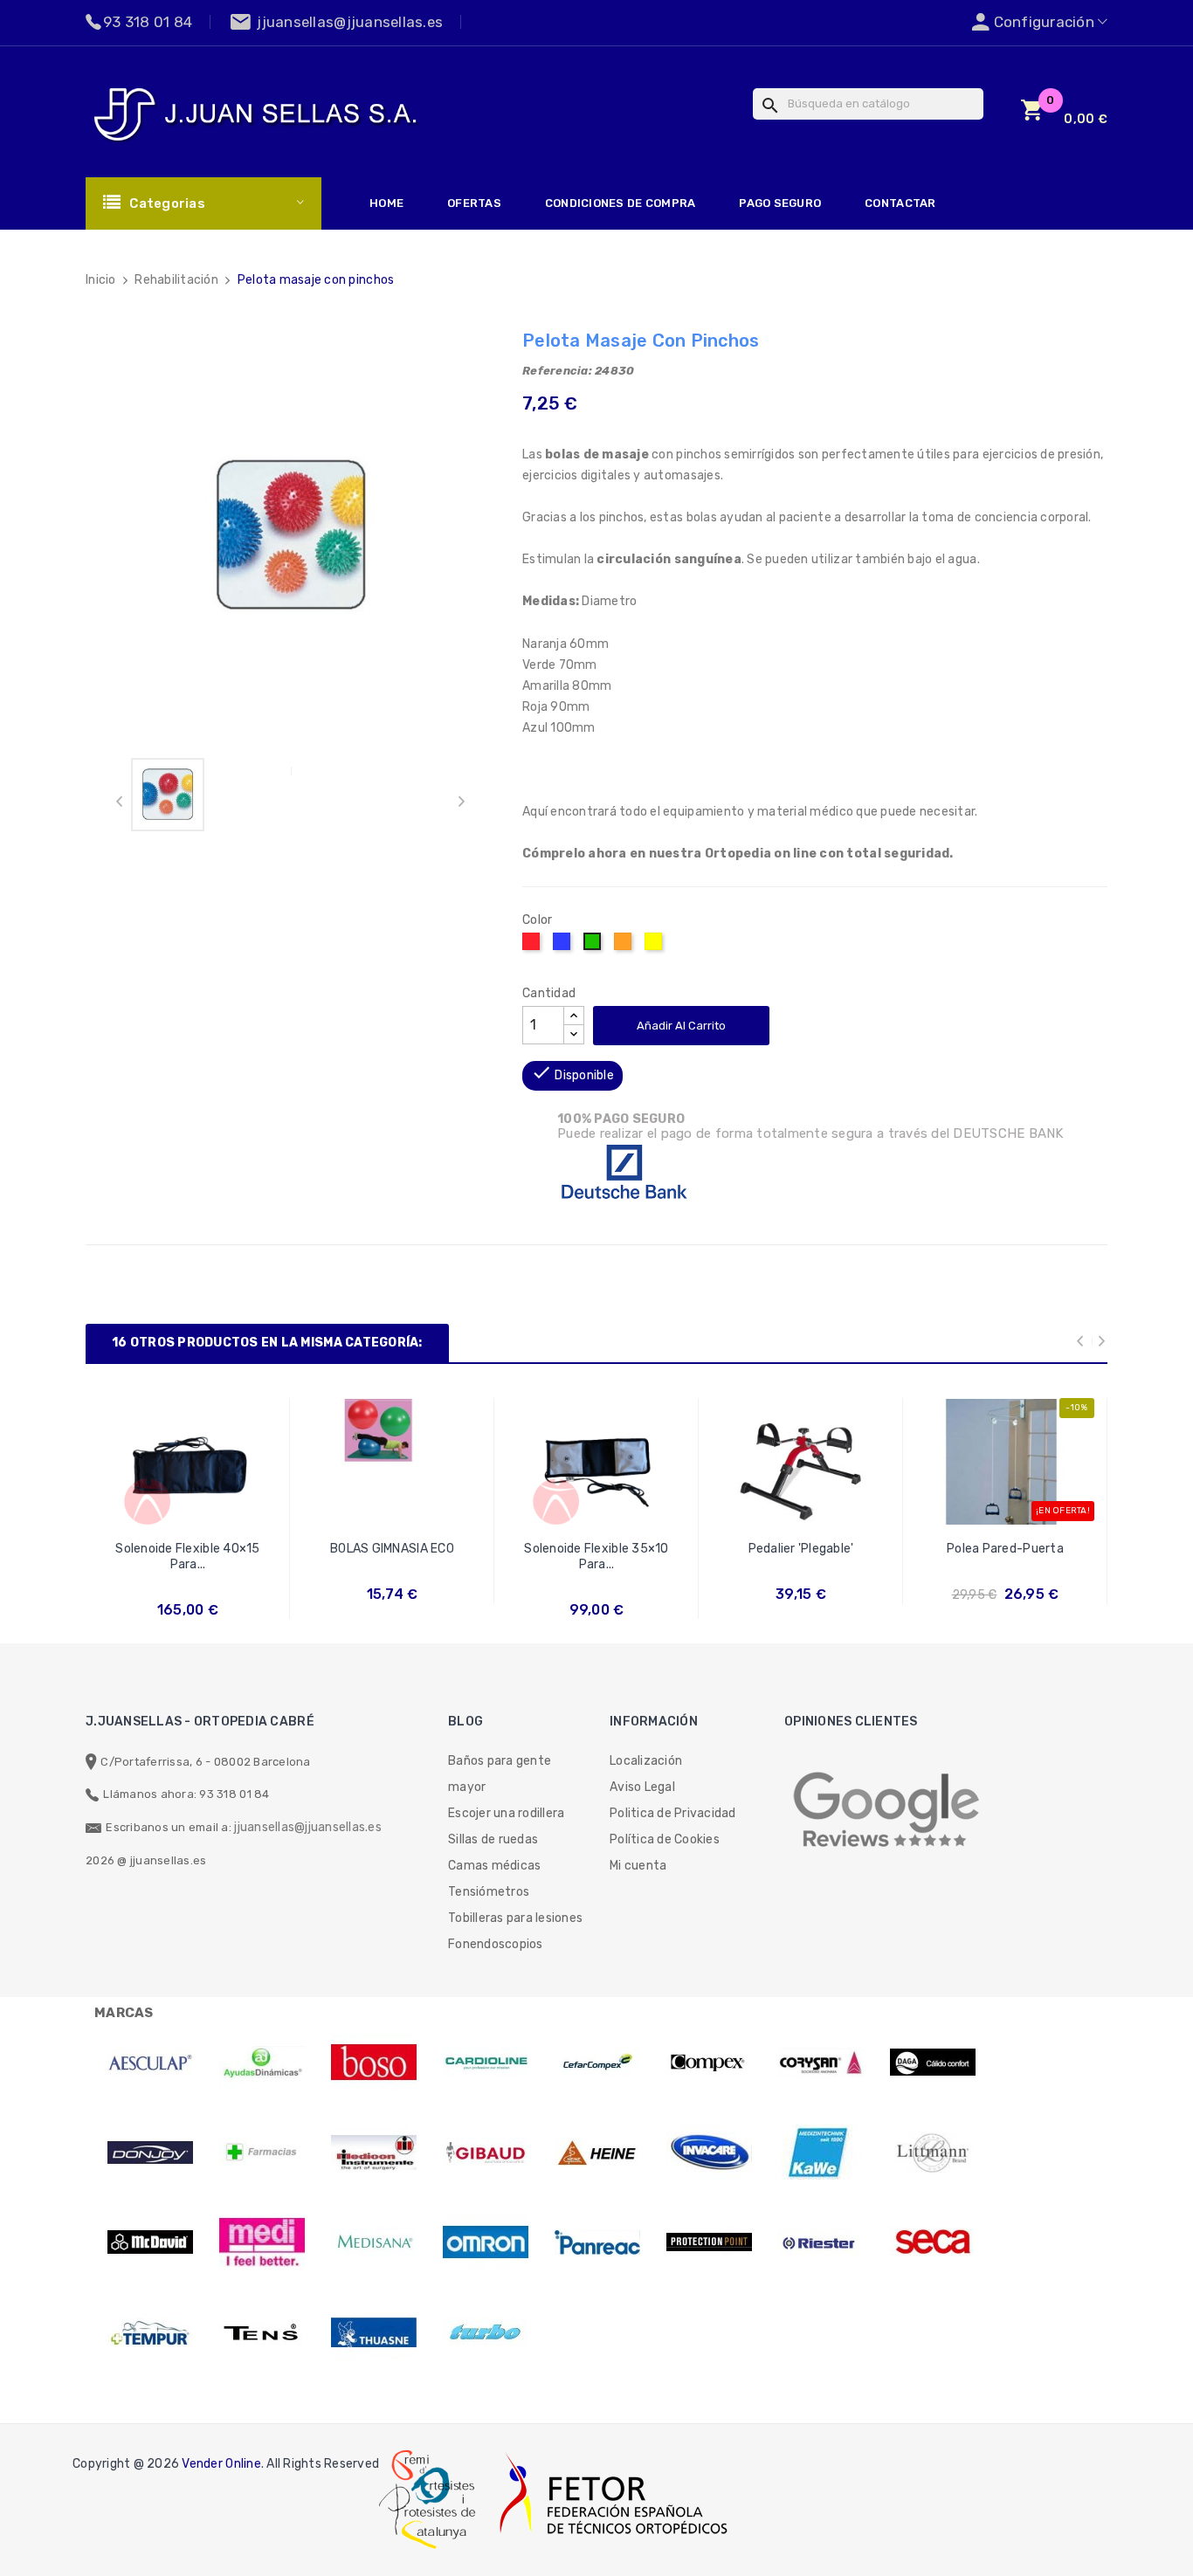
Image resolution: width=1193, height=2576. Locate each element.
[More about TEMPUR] (150, 2332)
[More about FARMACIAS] (262, 2152)
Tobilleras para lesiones (515, 1918)
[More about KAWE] (821, 2152)
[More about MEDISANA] (374, 2242)
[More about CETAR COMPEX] (597, 2063)
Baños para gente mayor (500, 1774)
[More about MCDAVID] (150, 2242)
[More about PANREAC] (597, 2242)
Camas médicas (494, 1866)
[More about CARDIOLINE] (486, 2063)
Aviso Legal (642, 1787)
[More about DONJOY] (150, 2152)
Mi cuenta (638, 1866)
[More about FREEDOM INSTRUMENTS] (374, 2152)
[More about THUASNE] (374, 2332)
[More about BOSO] (374, 2063)
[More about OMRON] (486, 2242)
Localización (646, 1761)
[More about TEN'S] (262, 2332)
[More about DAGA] (933, 2063)
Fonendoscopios (496, 1944)
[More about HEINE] (597, 2152)
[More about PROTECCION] (709, 2242)
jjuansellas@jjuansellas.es (308, 1827)
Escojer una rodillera (506, 1813)
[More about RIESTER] (821, 2242)
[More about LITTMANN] (933, 2152)
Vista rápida (188, 1564)
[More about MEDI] (262, 2242)
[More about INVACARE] (709, 2152)
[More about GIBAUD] (486, 2152)
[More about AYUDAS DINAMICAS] (262, 2063)
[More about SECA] (933, 2242)
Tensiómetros (489, 1892)
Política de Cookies (665, 1839)
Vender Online (221, 2464)
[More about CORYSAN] (821, 2063)
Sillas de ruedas (493, 1839)
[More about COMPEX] (709, 2063)
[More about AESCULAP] (150, 2063)
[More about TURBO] (486, 2332)
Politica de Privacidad (673, 1813)
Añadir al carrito (681, 1026)
